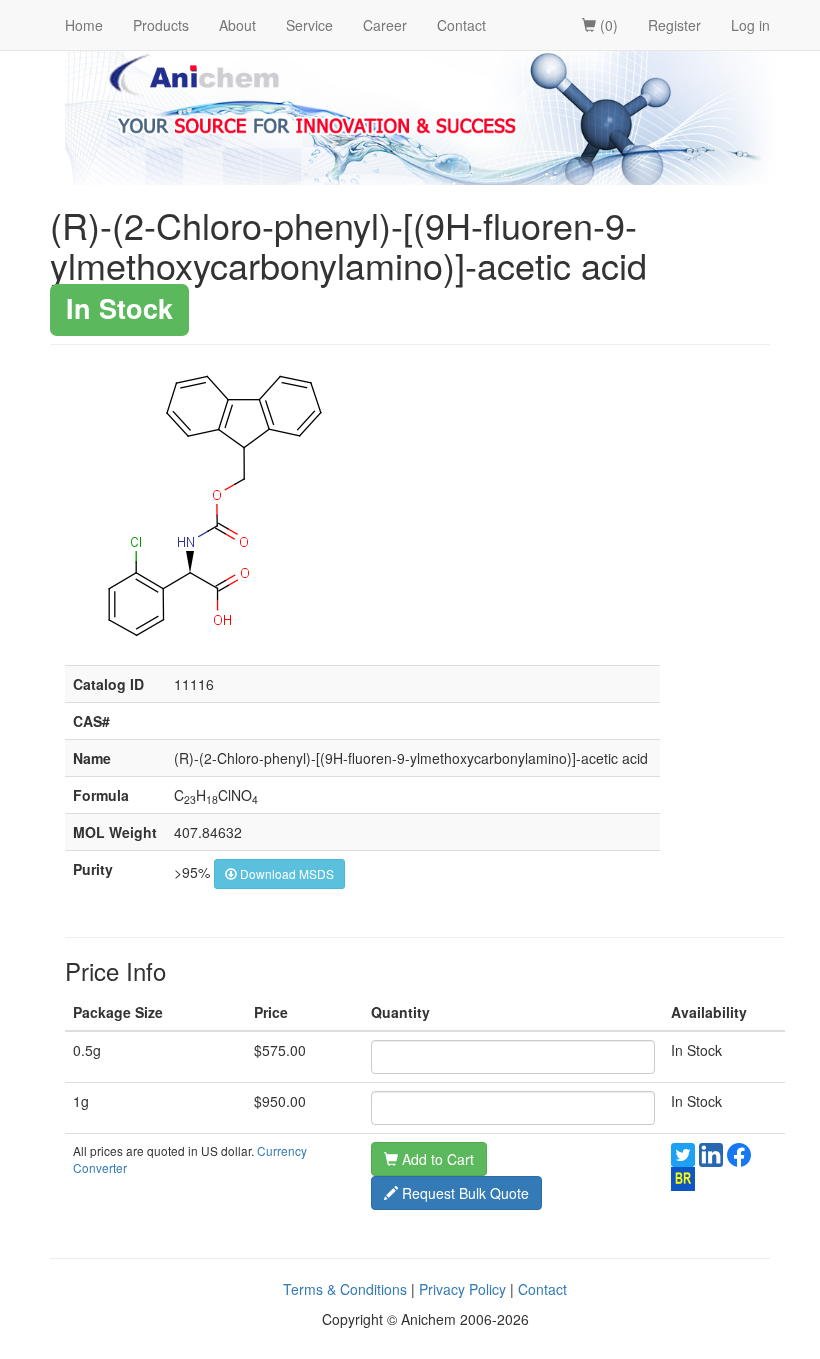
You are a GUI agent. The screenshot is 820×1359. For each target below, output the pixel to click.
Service (309, 25)
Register (674, 25)
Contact (461, 25)
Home (84, 25)
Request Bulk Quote (463, 1193)
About (237, 25)
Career (385, 25)
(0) (607, 25)
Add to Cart (436, 1159)
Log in (750, 25)
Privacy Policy (462, 1289)
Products (161, 25)
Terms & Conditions (345, 1289)
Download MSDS (285, 873)
